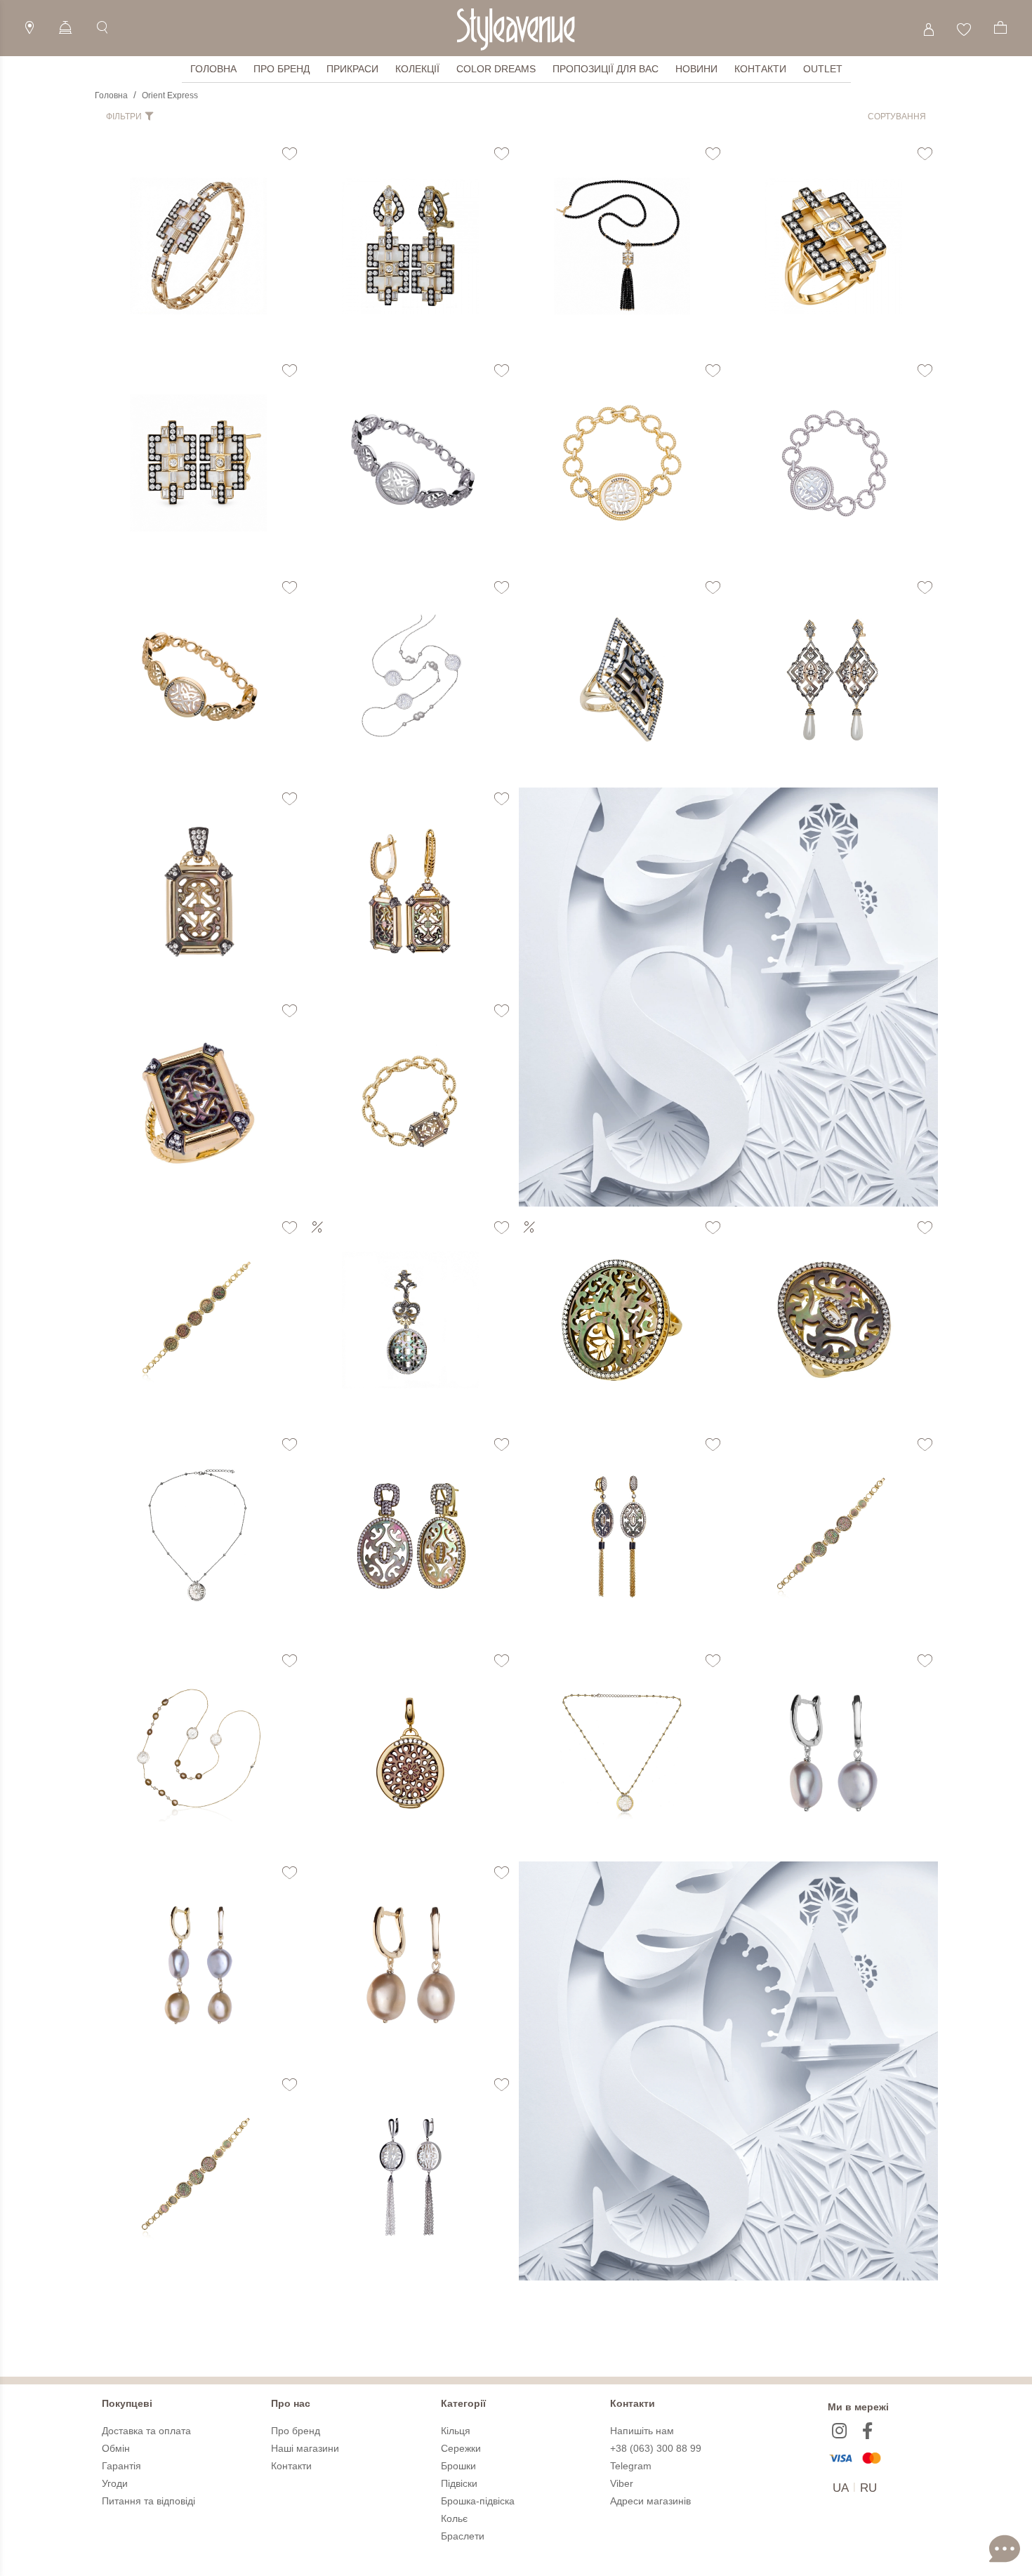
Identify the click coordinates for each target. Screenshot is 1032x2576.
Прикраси (352, 69)
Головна (213, 69)
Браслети (463, 2536)
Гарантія (121, 2466)
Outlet (823, 69)
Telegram (631, 2466)
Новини (696, 69)
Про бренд (282, 69)
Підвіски (459, 2483)
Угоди (115, 2483)
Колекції (417, 69)
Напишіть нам (642, 2431)
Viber (622, 2483)
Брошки (458, 2466)
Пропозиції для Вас (606, 69)
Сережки (461, 2448)
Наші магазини (305, 2448)
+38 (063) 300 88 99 (656, 2448)
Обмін (116, 2448)
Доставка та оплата (146, 2431)
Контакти (760, 69)
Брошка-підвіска (478, 2501)
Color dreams (496, 69)
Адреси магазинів (650, 2501)
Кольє (454, 2518)
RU (868, 2488)
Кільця (456, 2431)
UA (841, 2488)
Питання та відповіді (148, 2501)
